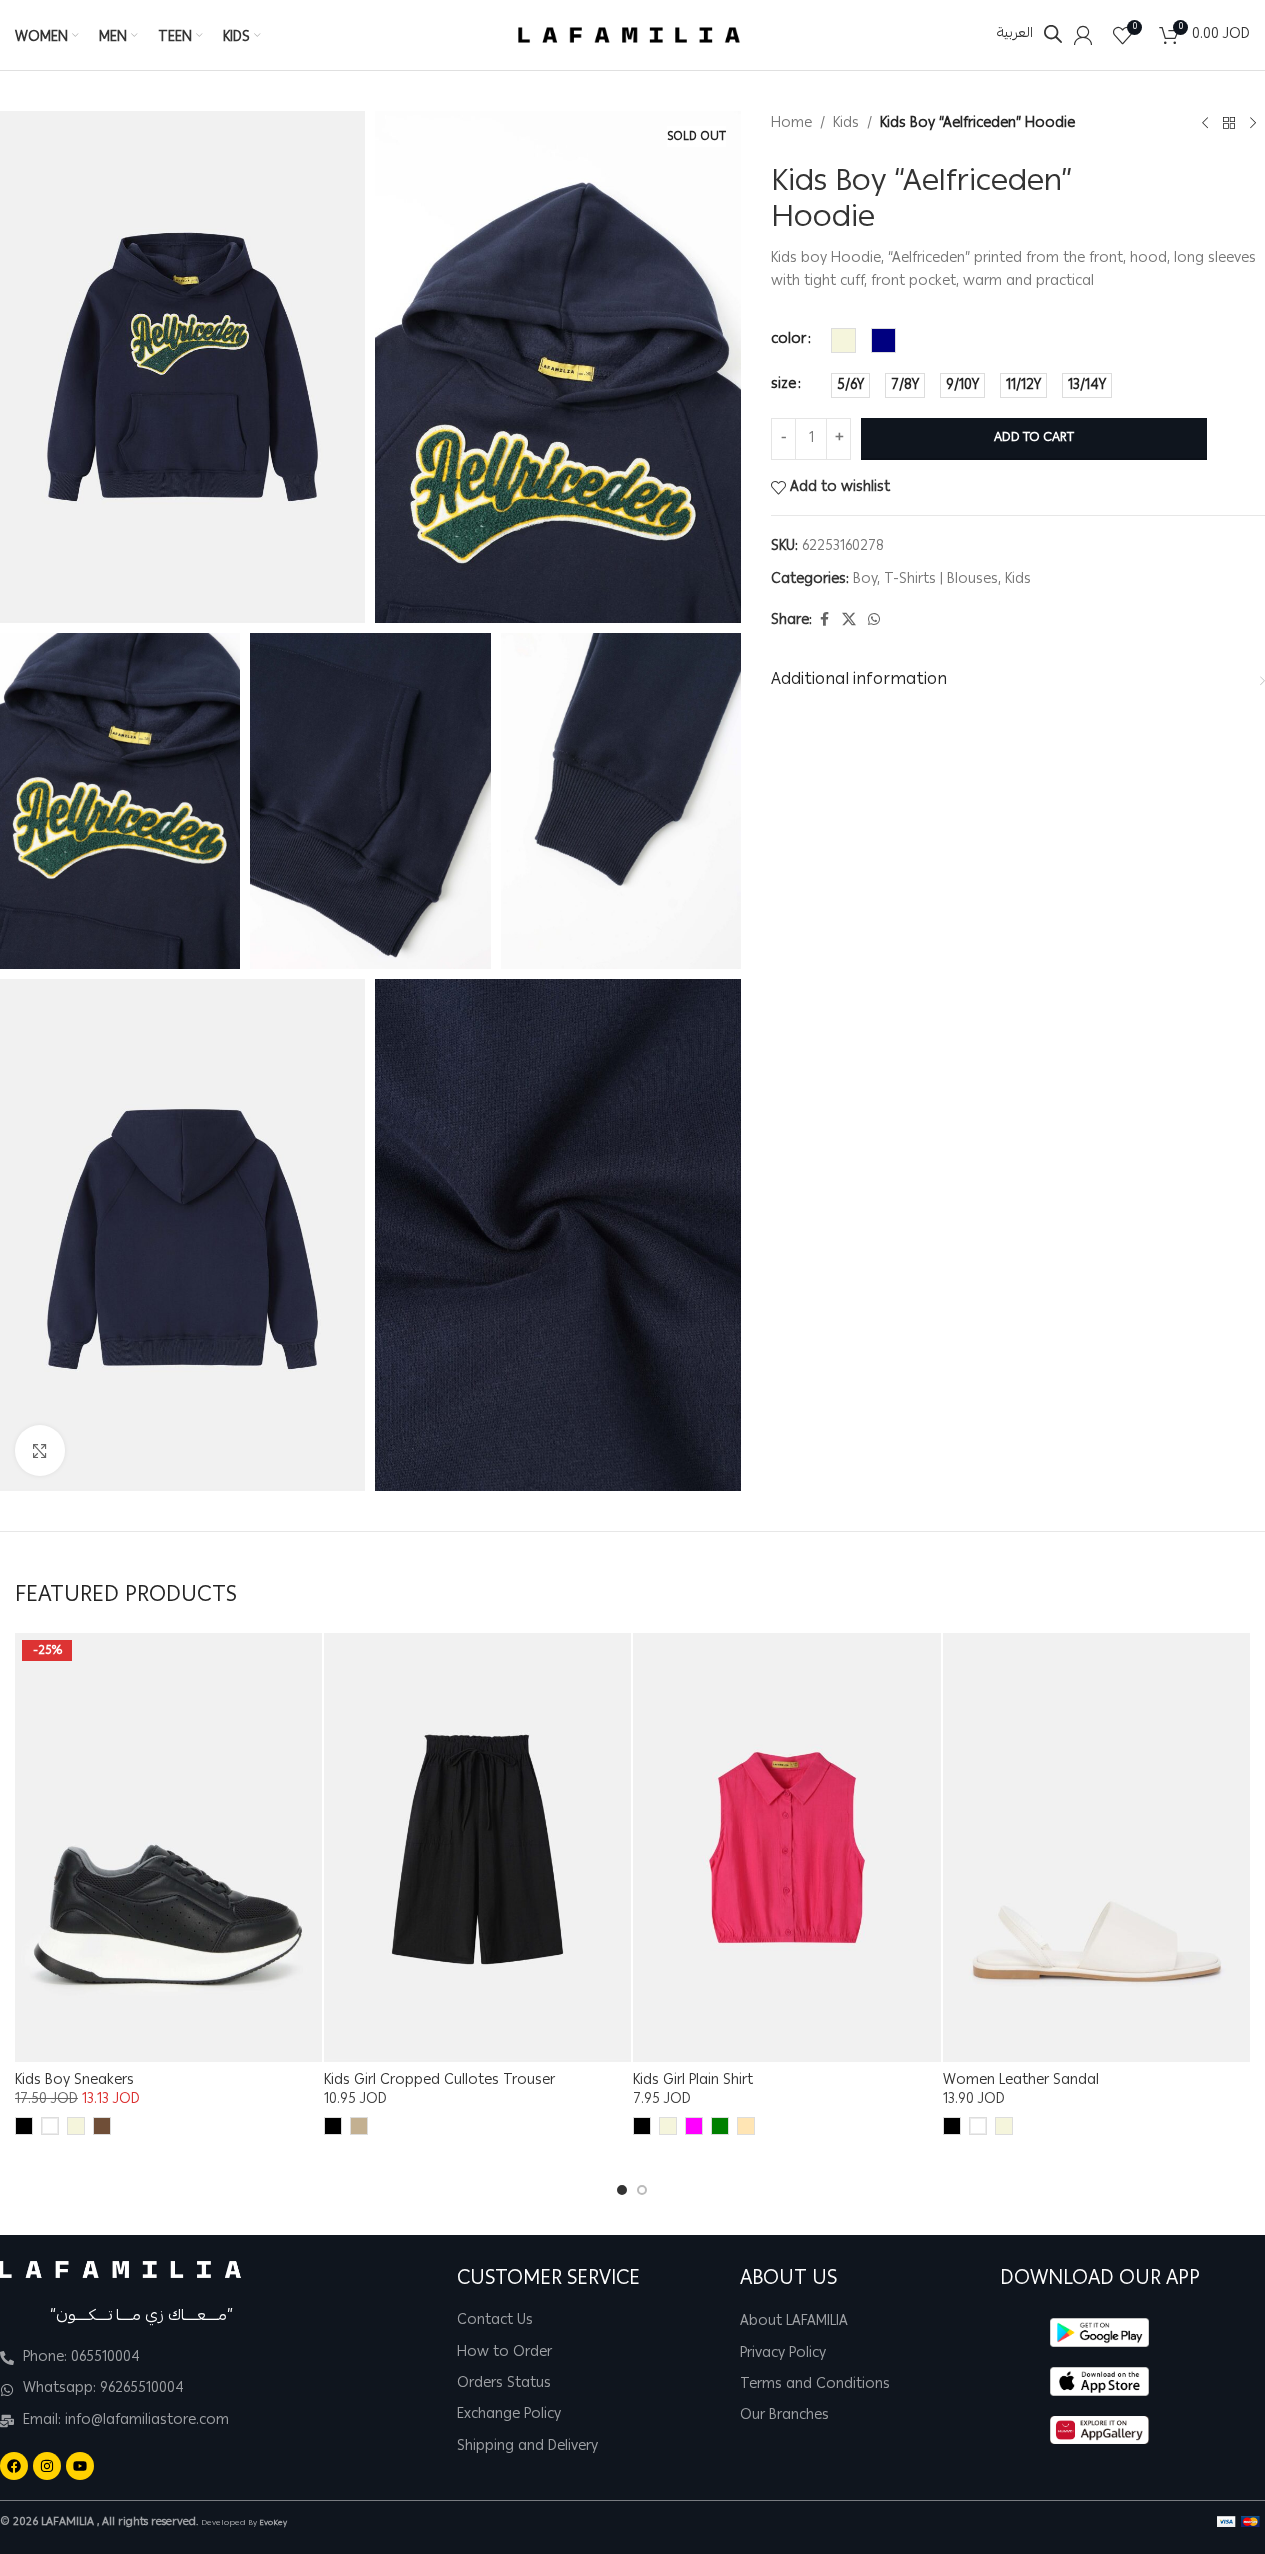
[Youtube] (80, 2466)
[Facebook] (14, 2466)
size (783, 385)
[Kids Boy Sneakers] (168, 1848)
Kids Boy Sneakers (74, 2081)
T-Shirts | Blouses (941, 579)
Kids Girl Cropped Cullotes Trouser (439, 2081)
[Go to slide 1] (622, 2190)
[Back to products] (1229, 123)
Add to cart (1034, 438)
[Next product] (1253, 123)
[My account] (1083, 35)
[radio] (843, 340)
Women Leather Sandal (1021, 2081)
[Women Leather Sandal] (1096, 1848)
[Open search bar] (1053, 34)
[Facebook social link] (824, 620)
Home (791, 123)
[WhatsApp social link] (874, 620)
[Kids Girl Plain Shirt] (786, 1848)
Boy (865, 579)
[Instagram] (47, 2466)
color (788, 340)
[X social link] (849, 620)
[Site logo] (629, 36)
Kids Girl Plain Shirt (693, 2081)
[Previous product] (1205, 123)
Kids (846, 123)
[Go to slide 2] (642, 2190)
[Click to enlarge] (40, 1450)
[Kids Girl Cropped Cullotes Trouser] (477, 1848)
